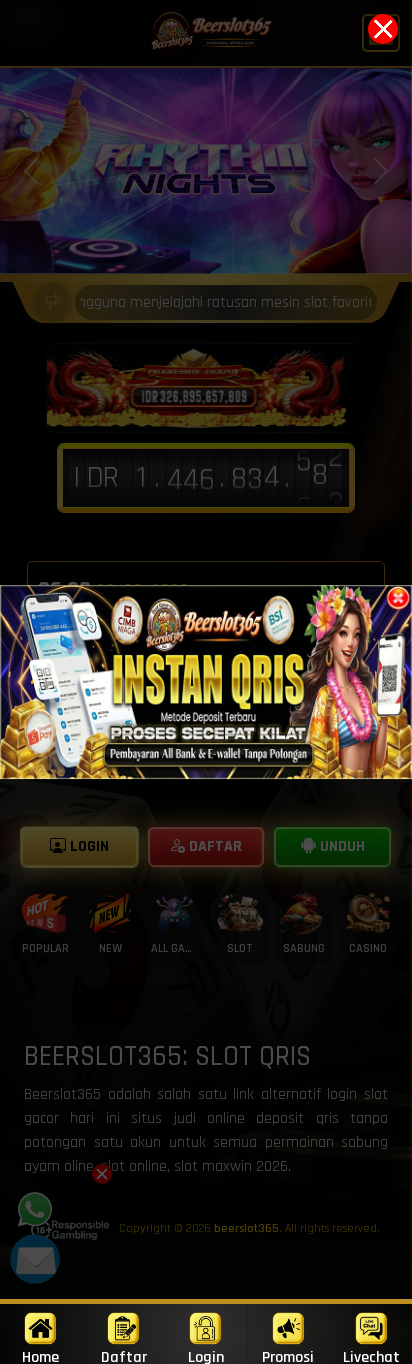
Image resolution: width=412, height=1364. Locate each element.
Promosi (288, 1355)
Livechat (371, 1355)
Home (40, 1355)
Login (206, 1355)
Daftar (124, 1355)
